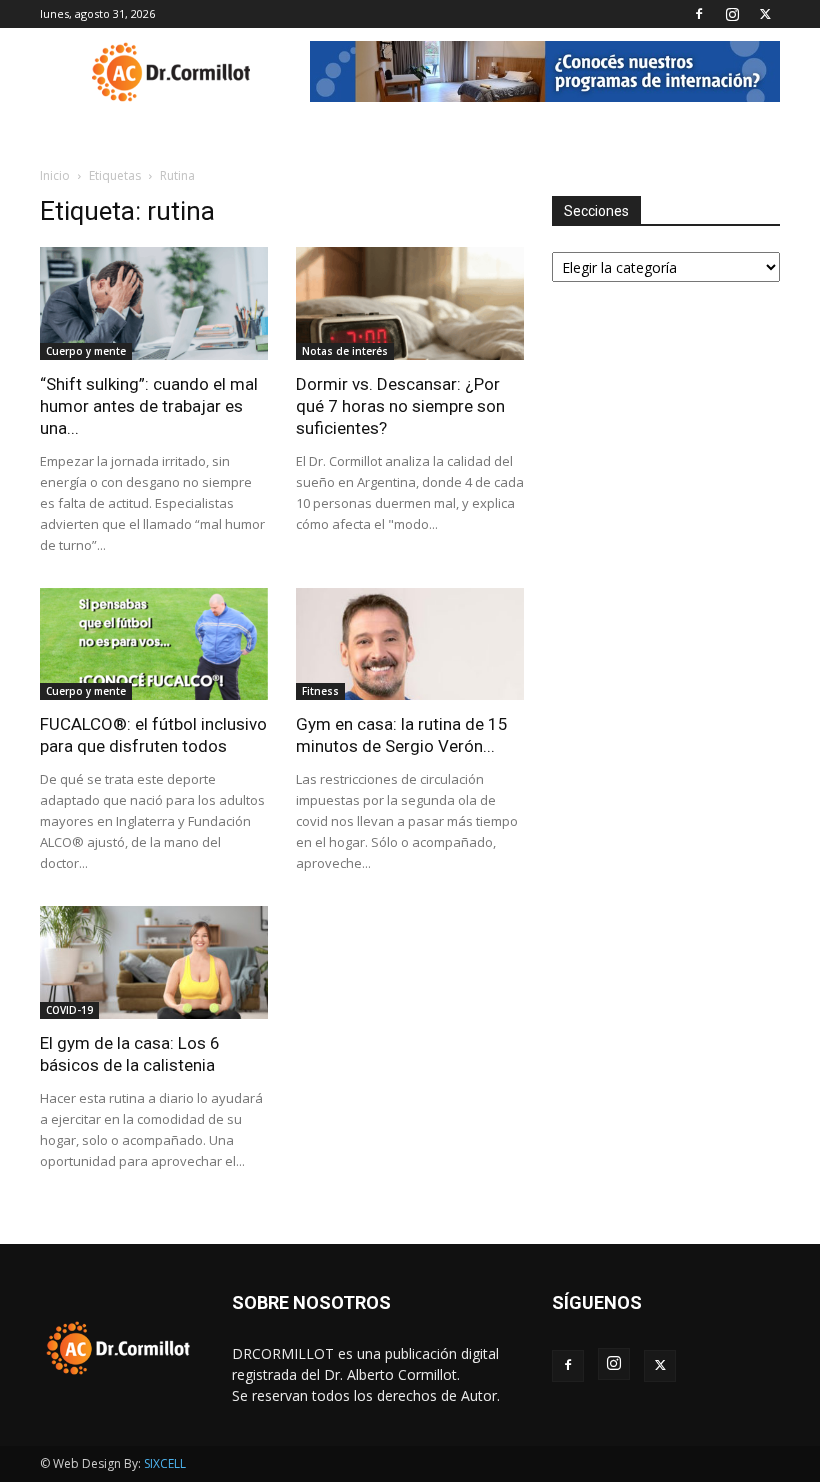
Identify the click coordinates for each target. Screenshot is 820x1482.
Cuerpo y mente (86, 351)
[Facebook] (699, 14)
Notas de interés (345, 351)
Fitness (320, 691)
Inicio (55, 175)
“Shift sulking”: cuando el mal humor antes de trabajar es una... (149, 406)
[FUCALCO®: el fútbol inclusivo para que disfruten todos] (154, 644)
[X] (765, 14)
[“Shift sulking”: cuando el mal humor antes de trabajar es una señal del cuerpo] (154, 303)
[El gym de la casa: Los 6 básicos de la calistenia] (154, 962)
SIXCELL (165, 1463)
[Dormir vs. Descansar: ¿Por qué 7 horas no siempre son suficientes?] (410, 303)
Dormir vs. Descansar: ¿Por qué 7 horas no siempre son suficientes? (400, 406)
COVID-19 (69, 1010)
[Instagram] (732, 14)
